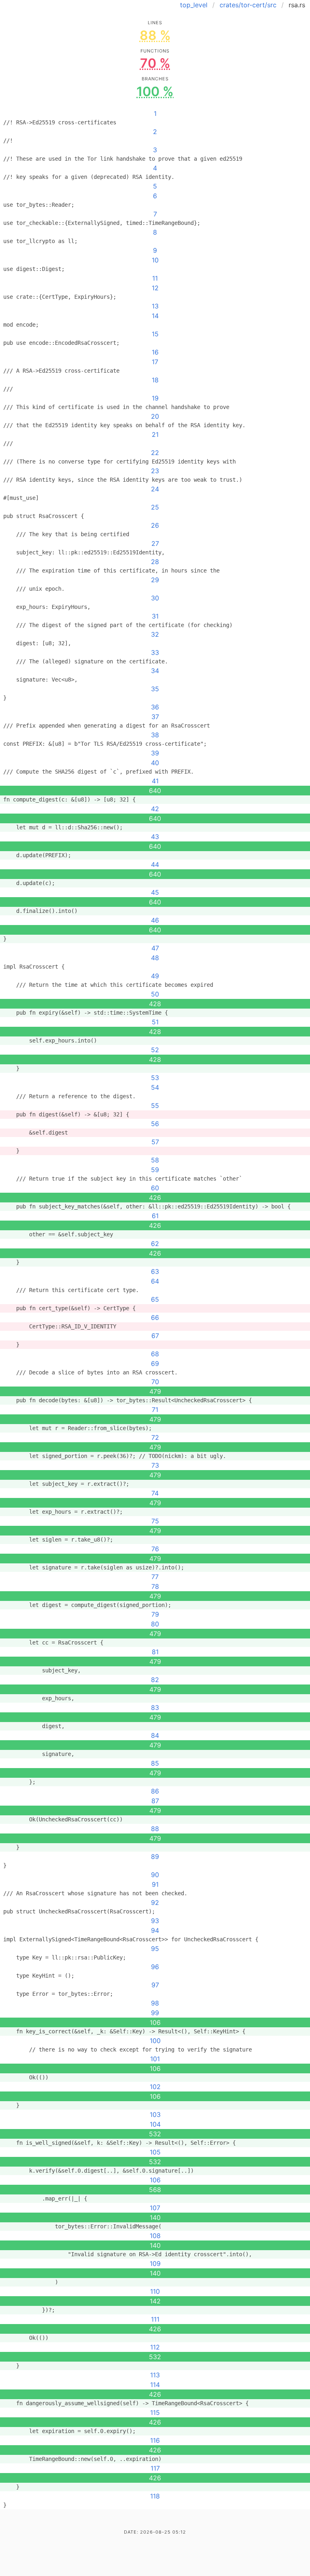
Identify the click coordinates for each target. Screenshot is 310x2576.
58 (155, 1160)
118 (155, 2496)
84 (155, 1735)
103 (155, 2115)
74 (155, 1493)
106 (155, 2180)
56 (155, 1124)
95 (155, 1949)
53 (155, 1078)
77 (155, 1577)
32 (155, 634)
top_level (194, 5)
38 (155, 735)
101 (155, 2059)
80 (155, 1624)
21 (155, 434)
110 (155, 2291)
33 (155, 652)
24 (155, 489)
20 (155, 416)
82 (155, 1680)
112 (155, 2347)
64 (155, 1281)
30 (155, 598)
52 (155, 1050)
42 (155, 809)
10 (155, 260)
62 (155, 1244)
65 (155, 1299)
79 (155, 1614)
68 (155, 1354)
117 (155, 2468)
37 (155, 717)
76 (155, 1549)
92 (155, 1903)
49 (155, 976)
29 (155, 580)
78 (155, 1586)
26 (155, 525)
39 (155, 753)
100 (155, 2041)
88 (155, 1829)
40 (155, 763)
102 (155, 2087)
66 (155, 1317)
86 (155, 1791)
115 (155, 2412)
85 (155, 1763)
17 (155, 362)
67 (155, 1336)
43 (155, 837)
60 (155, 1188)
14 (155, 316)
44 (155, 864)
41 (155, 781)
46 (155, 920)
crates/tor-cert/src (248, 5)
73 (155, 1465)
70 (155, 1382)
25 (155, 507)
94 (155, 1930)
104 (155, 2124)
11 (155, 278)
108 (155, 2236)
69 (155, 1364)
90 (155, 1875)
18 (155, 380)
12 (155, 288)
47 (155, 948)
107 (155, 2208)
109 (155, 2263)
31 (155, 616)
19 (155, 398)
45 (155, 892)
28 (155, 562)
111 (155, 2319)
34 (155, 671)
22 (155, 453)
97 (155, 1985)
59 (155, 1170)
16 (155, 352)
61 (155, 1216)
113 (155, 2375)
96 (155, 1967)
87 (155, 1801)
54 (155, 1087)
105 (155, 2152)
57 (155, 1142)
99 (155, 2013)
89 (155, 1856)
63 (155, 1271)
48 (155, 958)
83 (155, 1708)
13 (155, 306)
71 (155, 1410)
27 (155, 543)
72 (155, 1437)
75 (155, 1521)
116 (155, 2440)
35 (155, 689)
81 (155, 1652)
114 (155, 2385)
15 (155, 334)
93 (155, 1921)
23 (155, 471)
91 (155, 1884)
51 (155, 1022)
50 (155, 994)
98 (155, 2003)
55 (155, 1105)
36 (155, 707)
